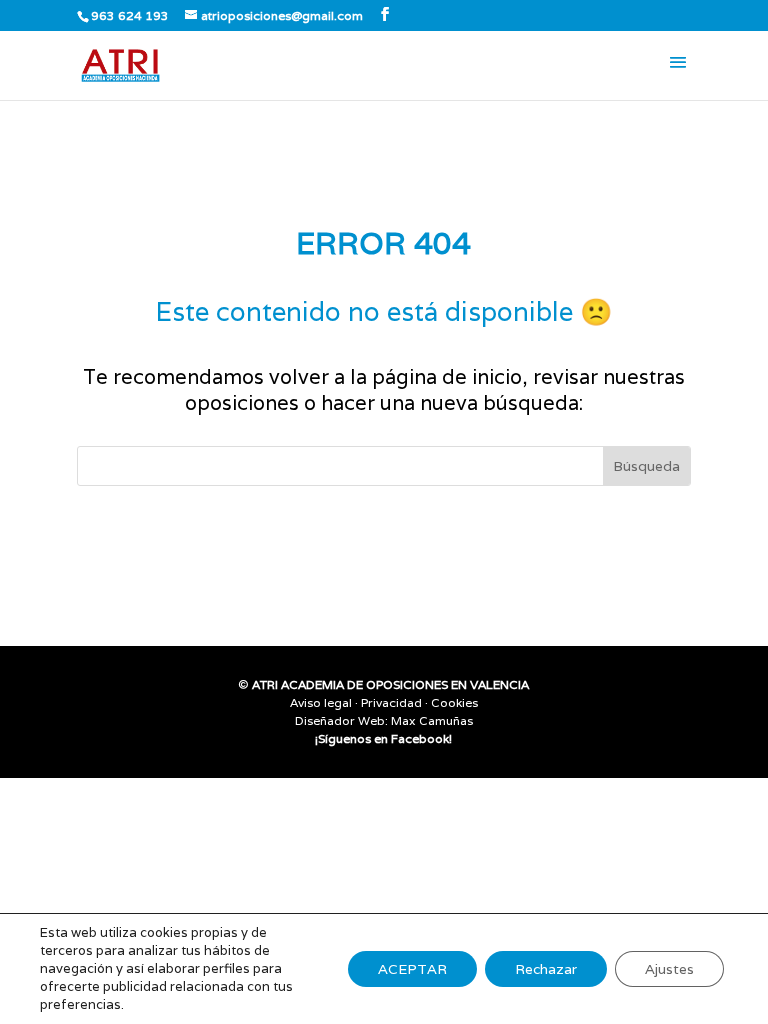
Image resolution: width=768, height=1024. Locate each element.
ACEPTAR (412, 969)
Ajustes (669, 969)
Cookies (454, 702)
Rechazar (546, 969)
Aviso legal (321, 702)
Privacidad (391, 702)
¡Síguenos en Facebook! (383, 738)
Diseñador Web (340, 720)
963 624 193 (130, 15)
